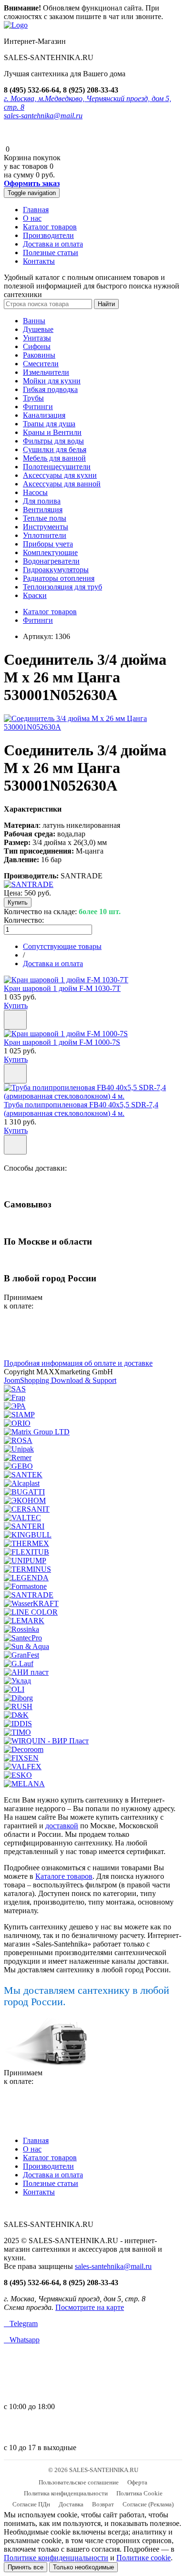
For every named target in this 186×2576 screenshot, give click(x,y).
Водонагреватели (51, 561)
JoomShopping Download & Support (60, 1380)
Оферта (137, 2482)
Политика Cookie (139, 2493)
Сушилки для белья (55, 449)
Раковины (39, 355)
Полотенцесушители (57, 467)
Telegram (21, 2324)
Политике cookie (144, 2558)
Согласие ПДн (31, 2504)
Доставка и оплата (53, 244)
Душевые (38, 329)
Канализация (44, 415)
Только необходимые (83, 2567)
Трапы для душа (49, 424)
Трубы (33, 398)
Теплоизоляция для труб (62, 587)
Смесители (41, 364)
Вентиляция (43, 510)
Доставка (71, 2504)
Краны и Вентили (52, 432)
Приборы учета (48, 544)
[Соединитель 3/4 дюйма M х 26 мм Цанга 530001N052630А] (93, 727)
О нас (32, 218)
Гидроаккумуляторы (56, 570)
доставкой (62, 1826)
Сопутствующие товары (62, 946)
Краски (35, 595)
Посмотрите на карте (90, 2307)
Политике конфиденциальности (56, 2558)
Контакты (39, 261)
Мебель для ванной (54, 458)
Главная (36, 210)
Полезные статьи (51, 252)
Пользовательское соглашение (79, 2482)
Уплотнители (45, 535)
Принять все (26, 2567)
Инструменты (46, 527)
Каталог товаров (50, 227)
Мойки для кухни (52, 381)
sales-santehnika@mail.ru (43, 116)
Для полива (42, 501)
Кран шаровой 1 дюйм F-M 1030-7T (62, 988)
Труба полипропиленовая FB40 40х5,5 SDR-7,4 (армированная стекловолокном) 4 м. (81, 1109)
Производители (48, 235)
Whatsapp (22, 2340)
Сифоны (37, 346)
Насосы (35, 492)
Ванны (34, 321)
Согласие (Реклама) (148, 2504)
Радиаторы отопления (59, 578)
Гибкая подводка (50, 389)
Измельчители (46, 372)
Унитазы (37, 338)
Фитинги (38, 407)
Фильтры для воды (53, 441)
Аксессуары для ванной (62, 484)
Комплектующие (50, 552)
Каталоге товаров (64, 1876)
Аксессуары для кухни (60, 475)
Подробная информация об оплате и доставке (78, 1363)
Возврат (103, 2504)
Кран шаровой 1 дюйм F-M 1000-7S (62, 1042)
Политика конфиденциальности (66, 2493)
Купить (16, 1005)
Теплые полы (45, 518)
